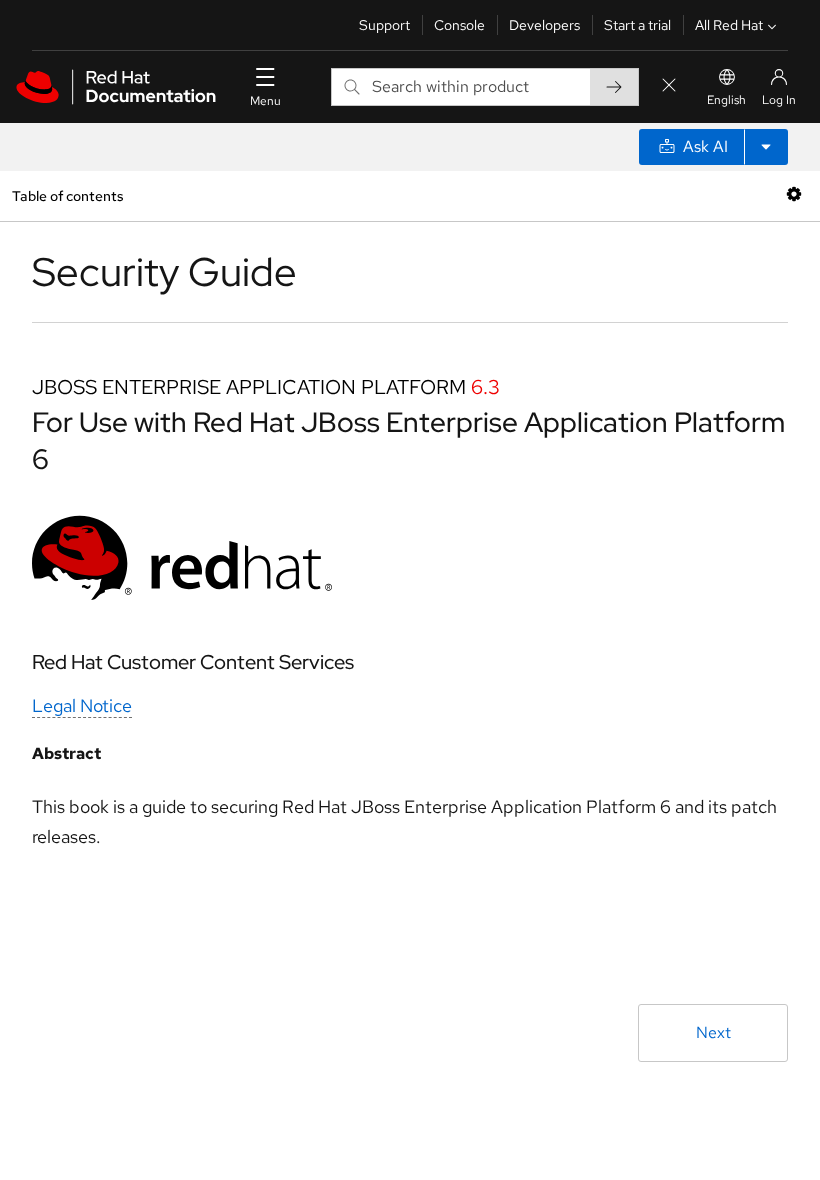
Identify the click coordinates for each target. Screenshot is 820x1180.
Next (713, 1032)
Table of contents (67, 195)
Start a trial (637, 25)
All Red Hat (729, 25)
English (726, 100)
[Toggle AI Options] (766, 147)
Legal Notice (82, 705)
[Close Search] (669, 86)
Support (384, 25)
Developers (544, 25)
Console (459, 25)
